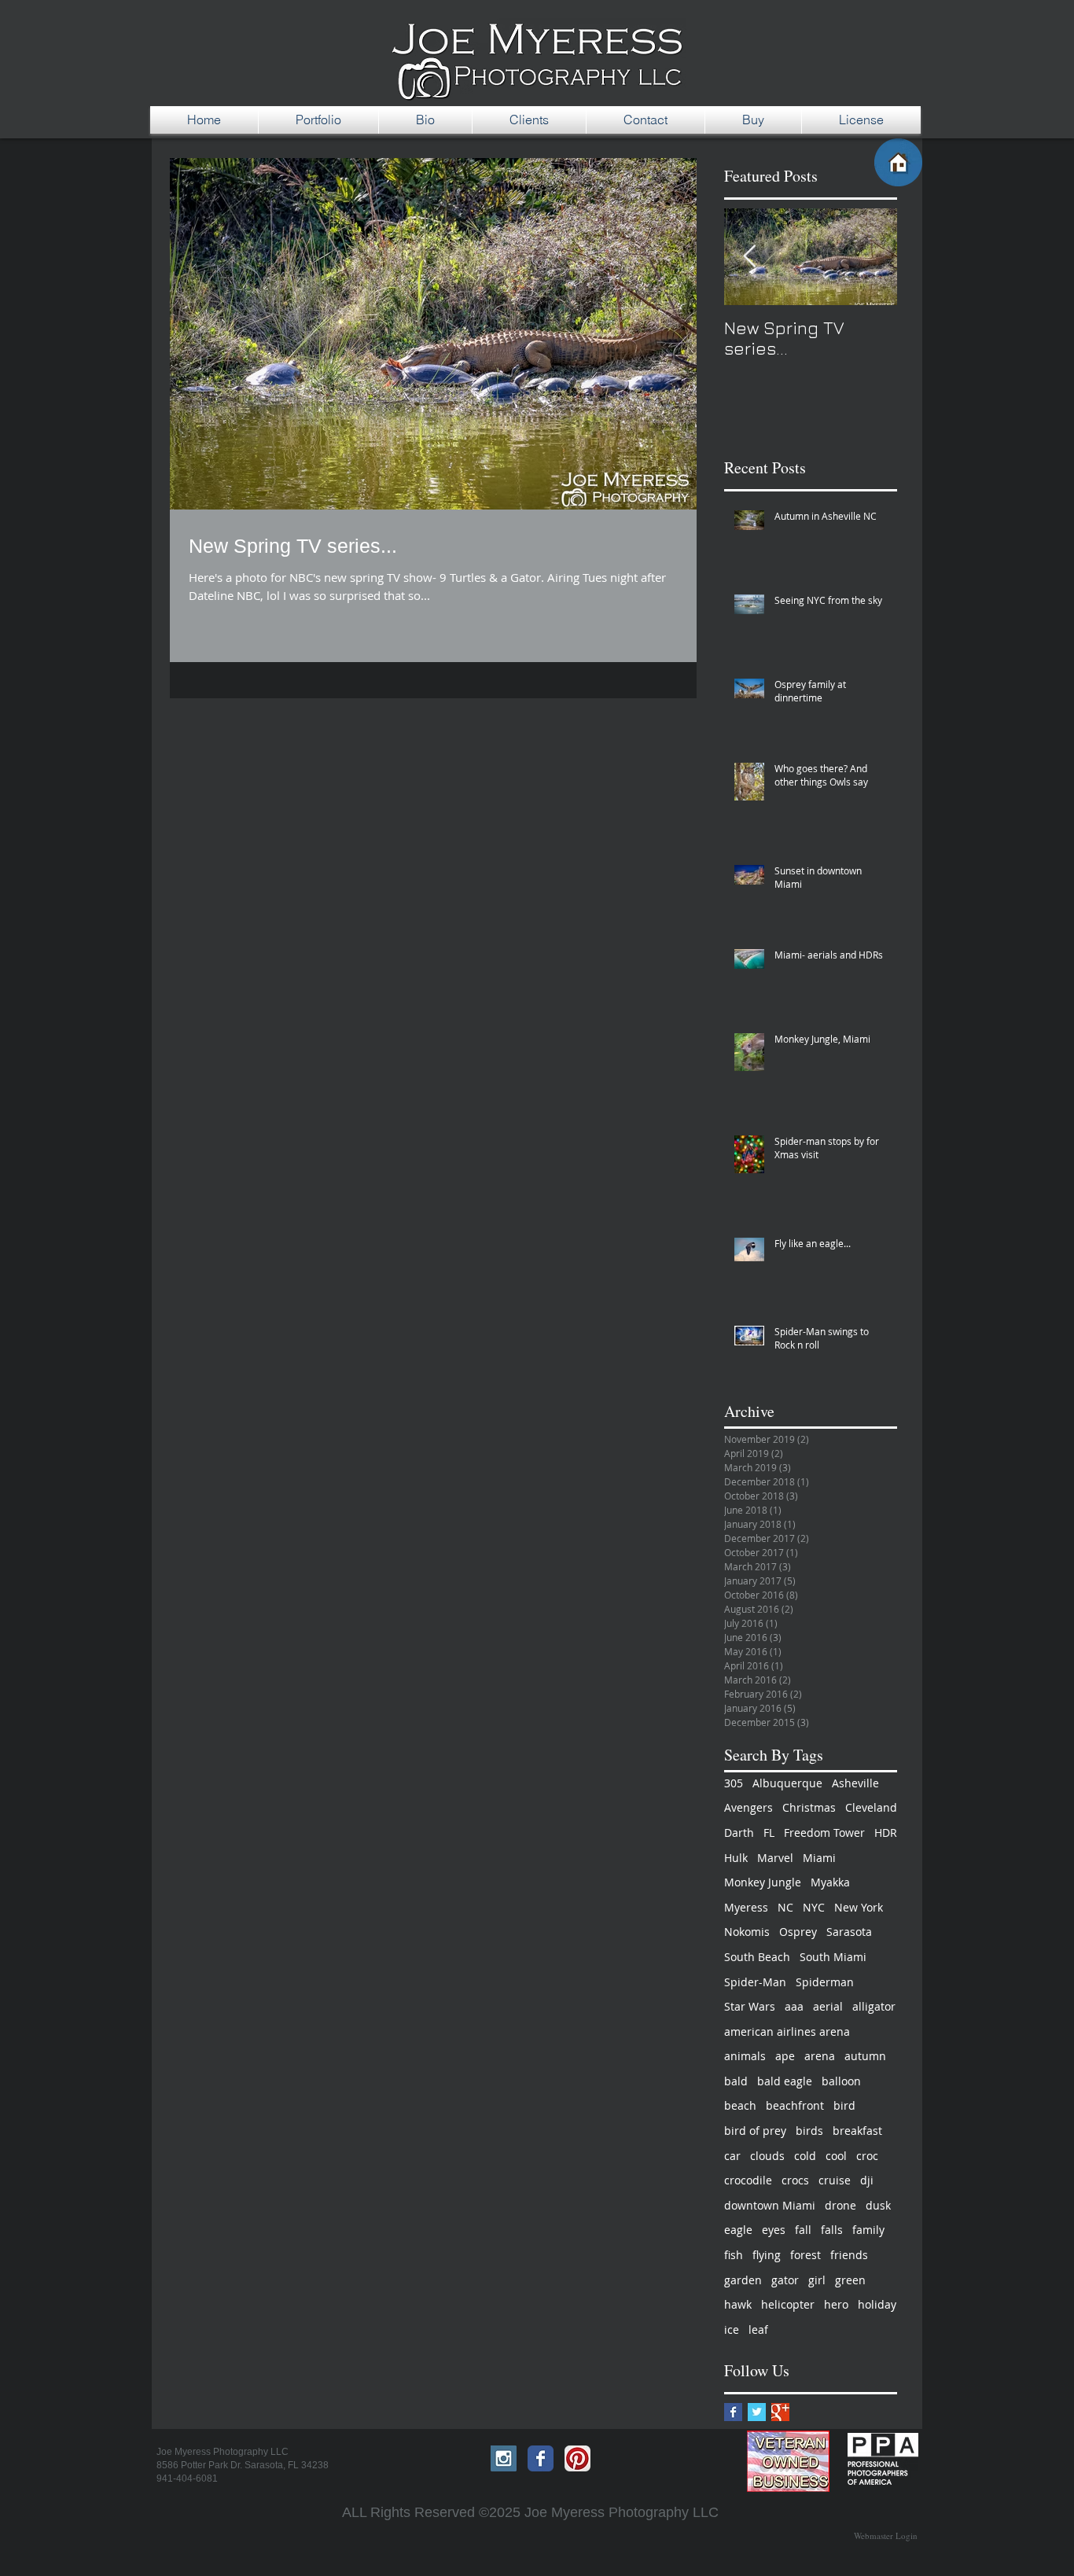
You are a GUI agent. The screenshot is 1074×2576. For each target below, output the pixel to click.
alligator (874, 2006)
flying (767, 2255)
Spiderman (825, 1982)
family (868, 2230)
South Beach (757, 1957)
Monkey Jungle (763, 1882)
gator (785, 2280)
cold (805, 2156)
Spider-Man (755, 1982)
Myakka (830, 1882)
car (732, 2156)
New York (859, 1907)
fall (803, 2230)
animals (745, 2056)
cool (836, 2156)
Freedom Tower (824, 1833)
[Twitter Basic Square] (757, 2412)
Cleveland (871, 1807)
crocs (795, 2180)
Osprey (798, 1932)
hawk (738, 2304)
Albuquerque (787, 1783)
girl (817, 2280)
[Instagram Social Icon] (504, 2458)
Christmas (809, 1807)
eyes (774, 2230)
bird (844, 2105)
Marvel (775, 1858)
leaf (758, 2329)
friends (849, 2255)
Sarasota (849, 1932)
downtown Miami (770, 2205)
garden (743, 2280)
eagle (738, 2230)
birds (809, 2131)
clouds (767, 2156)
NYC (814, 1907)
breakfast (857, 2131)
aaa (794, 2006)
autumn (865, 2056)
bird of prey (755, 2131)
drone (840, 2205)
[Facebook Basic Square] (733, 2412)
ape (785, 2056)
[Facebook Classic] (541, 2458)
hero (836, 2304)
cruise (835, 2180)
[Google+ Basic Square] (780, 2412)
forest (805, 2255)
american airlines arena (787, 2031)
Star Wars (750, 2006)
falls (832, 2230)
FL (769, 1833)
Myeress (746, 1907)
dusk (878, 2205)
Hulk (736, 1858)
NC (785, 1907)
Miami (819, 1858)
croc (867, 2156)
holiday (877, 2304)
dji (867, 2180)
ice (732, 2329)
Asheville (855, 1783)
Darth (739, 1833)
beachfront (795, 2105)
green (850, 2280)
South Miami (833, 1957)
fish (734, 2255)
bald (736, 2081)
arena (820, 2056)
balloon (841, 2081)
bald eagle (785, 2081)
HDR (886, 1833)
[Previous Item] (749, 257)
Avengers (748, 1807)
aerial (828, 2006)
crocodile (748, 2180)
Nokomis (747, 1932)
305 (734, 1783)
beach (740, 2105)
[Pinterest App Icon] (577, 2458)
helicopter (788, 2304)
